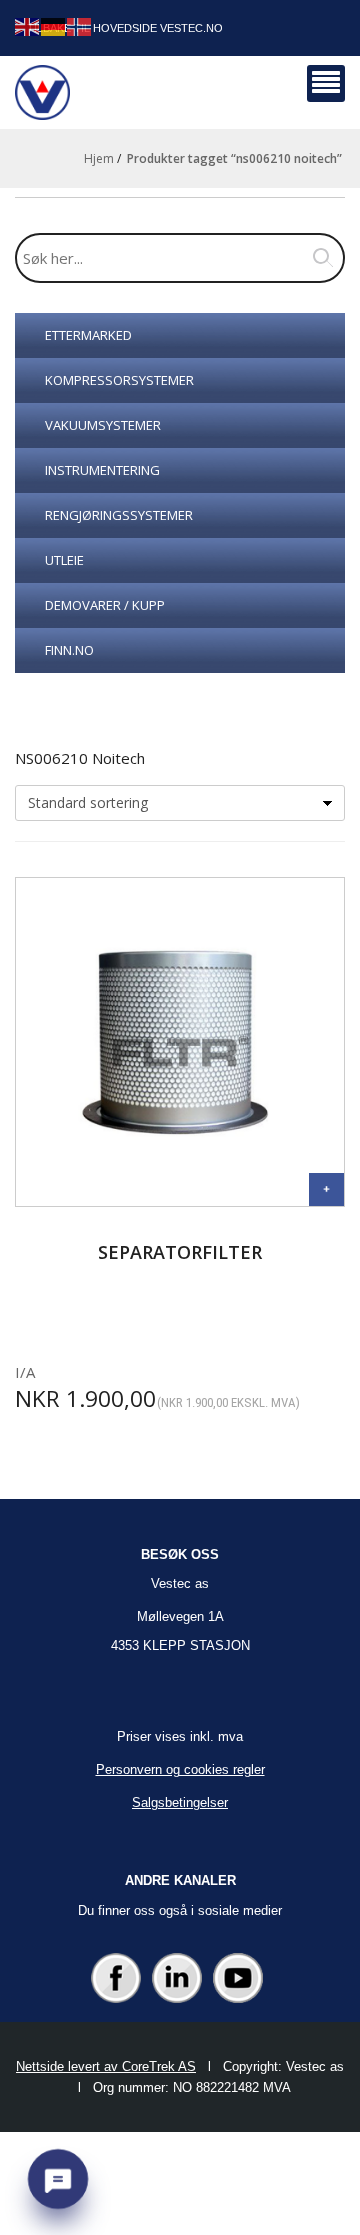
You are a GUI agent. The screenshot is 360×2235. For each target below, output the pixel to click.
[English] (28, 25)
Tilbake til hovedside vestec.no (125, 28)
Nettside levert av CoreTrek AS (106, 2066)
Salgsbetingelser (180, 1802)
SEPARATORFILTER (180, 1252)
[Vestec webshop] (42, 92)
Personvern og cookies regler (180, 1769)
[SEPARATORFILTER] (326, 1189)
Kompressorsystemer (119, 380)
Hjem (99, 158)
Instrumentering (102, 470)
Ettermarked (88, 335)
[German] (54, 25)
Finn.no (69, 650)
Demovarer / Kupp (105, 605)
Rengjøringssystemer (119, 515)
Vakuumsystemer (103, 425)
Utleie (64, 560)
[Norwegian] (80, 25)
